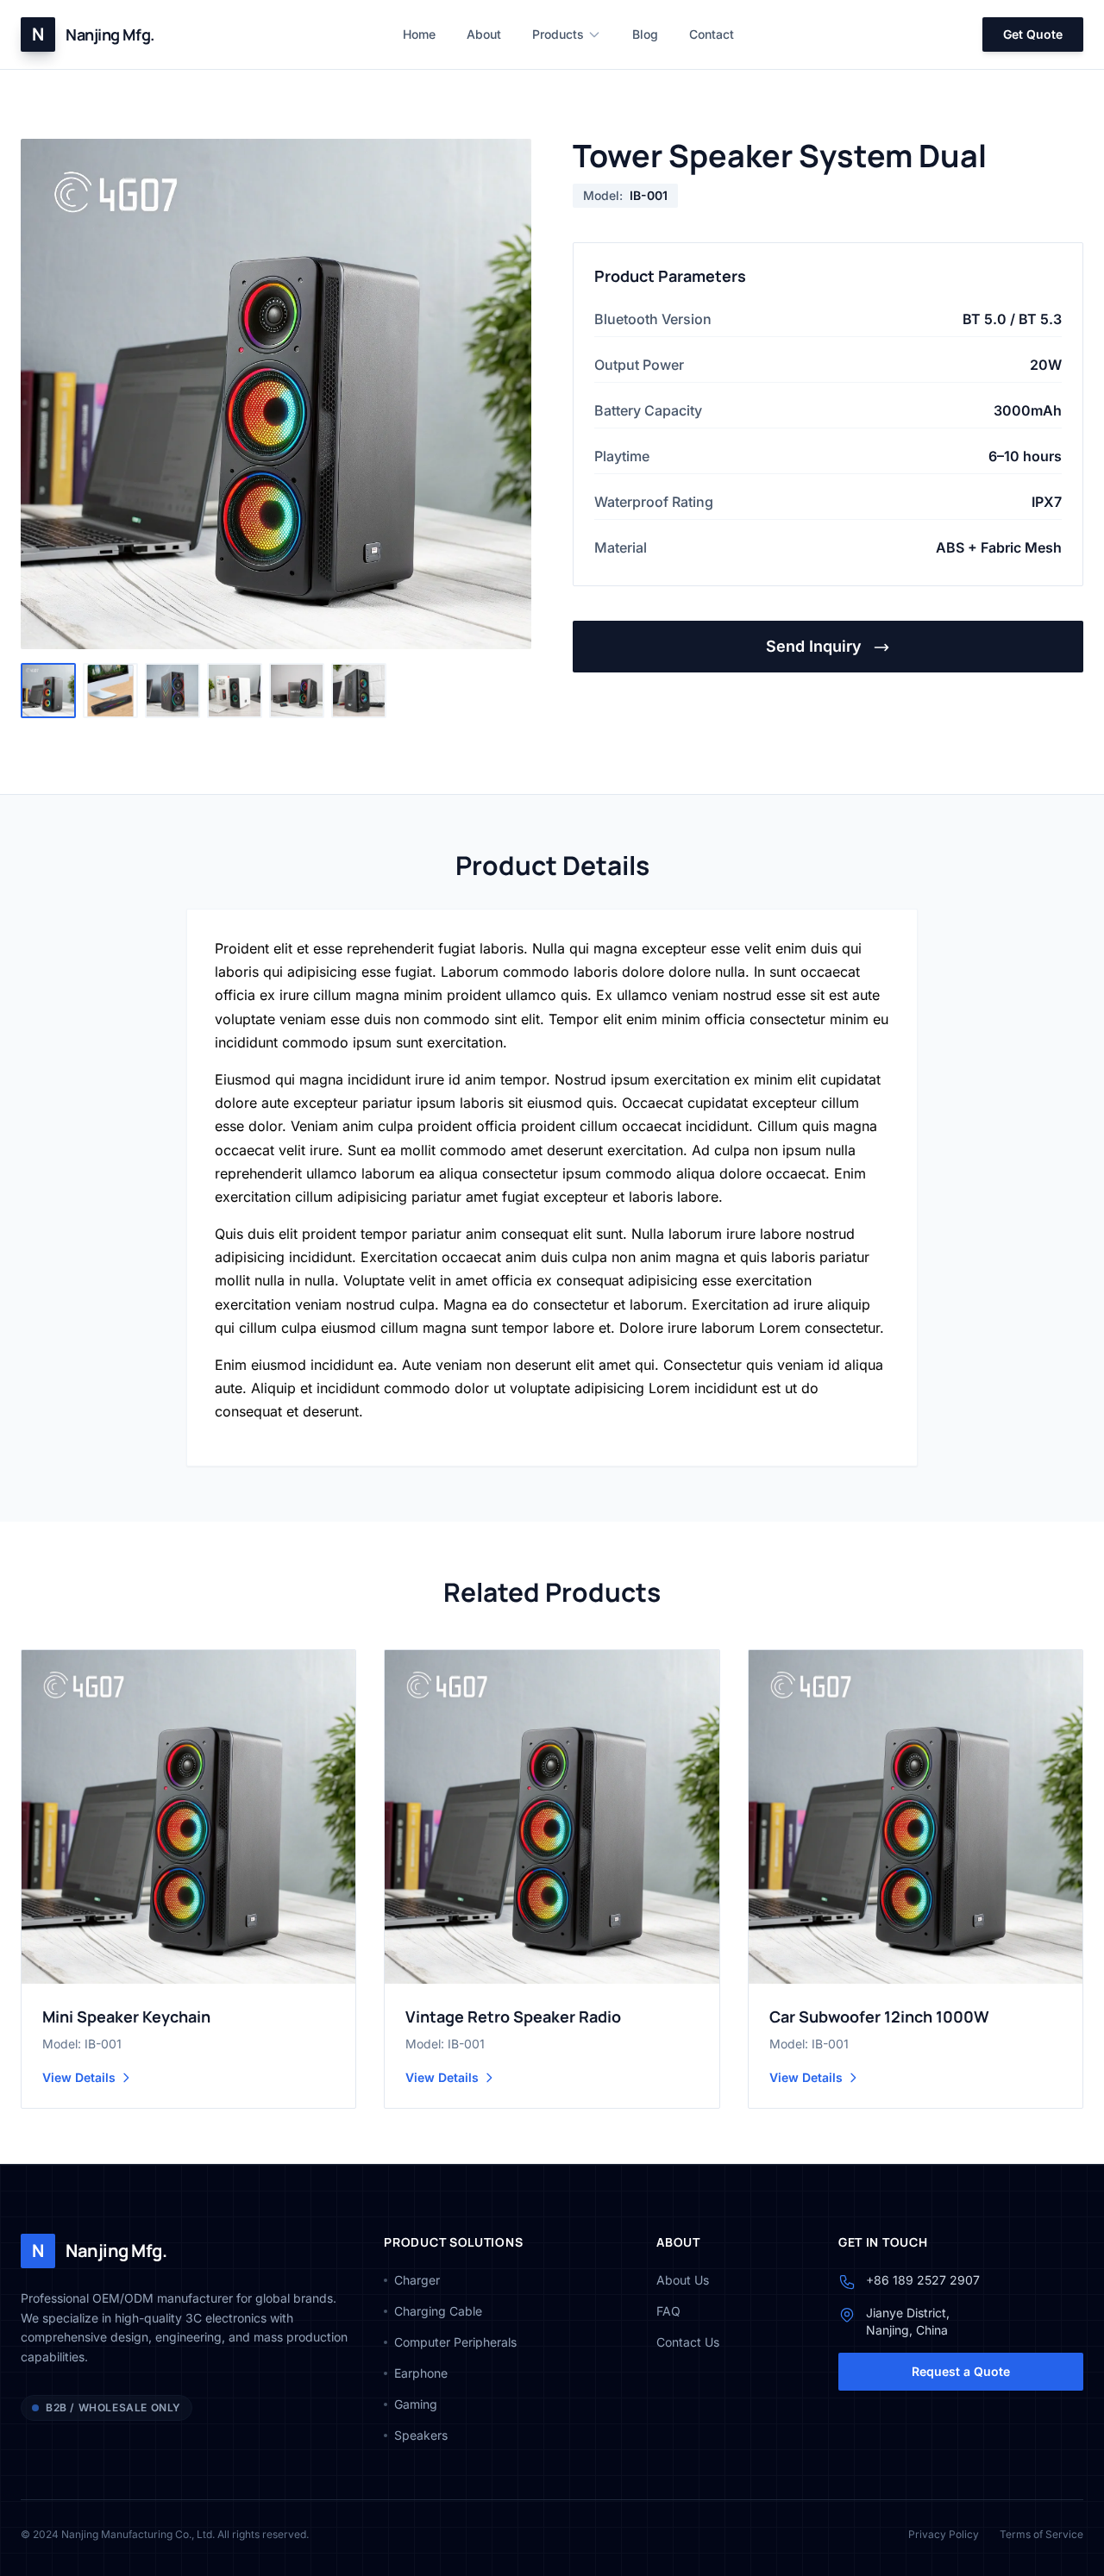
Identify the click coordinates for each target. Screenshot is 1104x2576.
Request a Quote (961, 2371)
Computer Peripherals (455, 2342)
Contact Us (688, 2342)
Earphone (421, 2373)
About (484, 34)
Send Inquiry (816, 646)
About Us (683, 2280)
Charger (417, 2280)
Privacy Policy (944, 2534)
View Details (79, 2077)
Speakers (421, 2435)
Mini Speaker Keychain (126, 2016)
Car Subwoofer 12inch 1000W (879, 2016)
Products (558, 34)
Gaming (416, 2404)
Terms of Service (1041, 2534)
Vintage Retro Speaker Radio (513, 2016)
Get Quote (1033, 34)
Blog (645, 34)
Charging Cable (438, 2311)
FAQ (668, 2311)
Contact (712, 34)
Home (419, 34)
